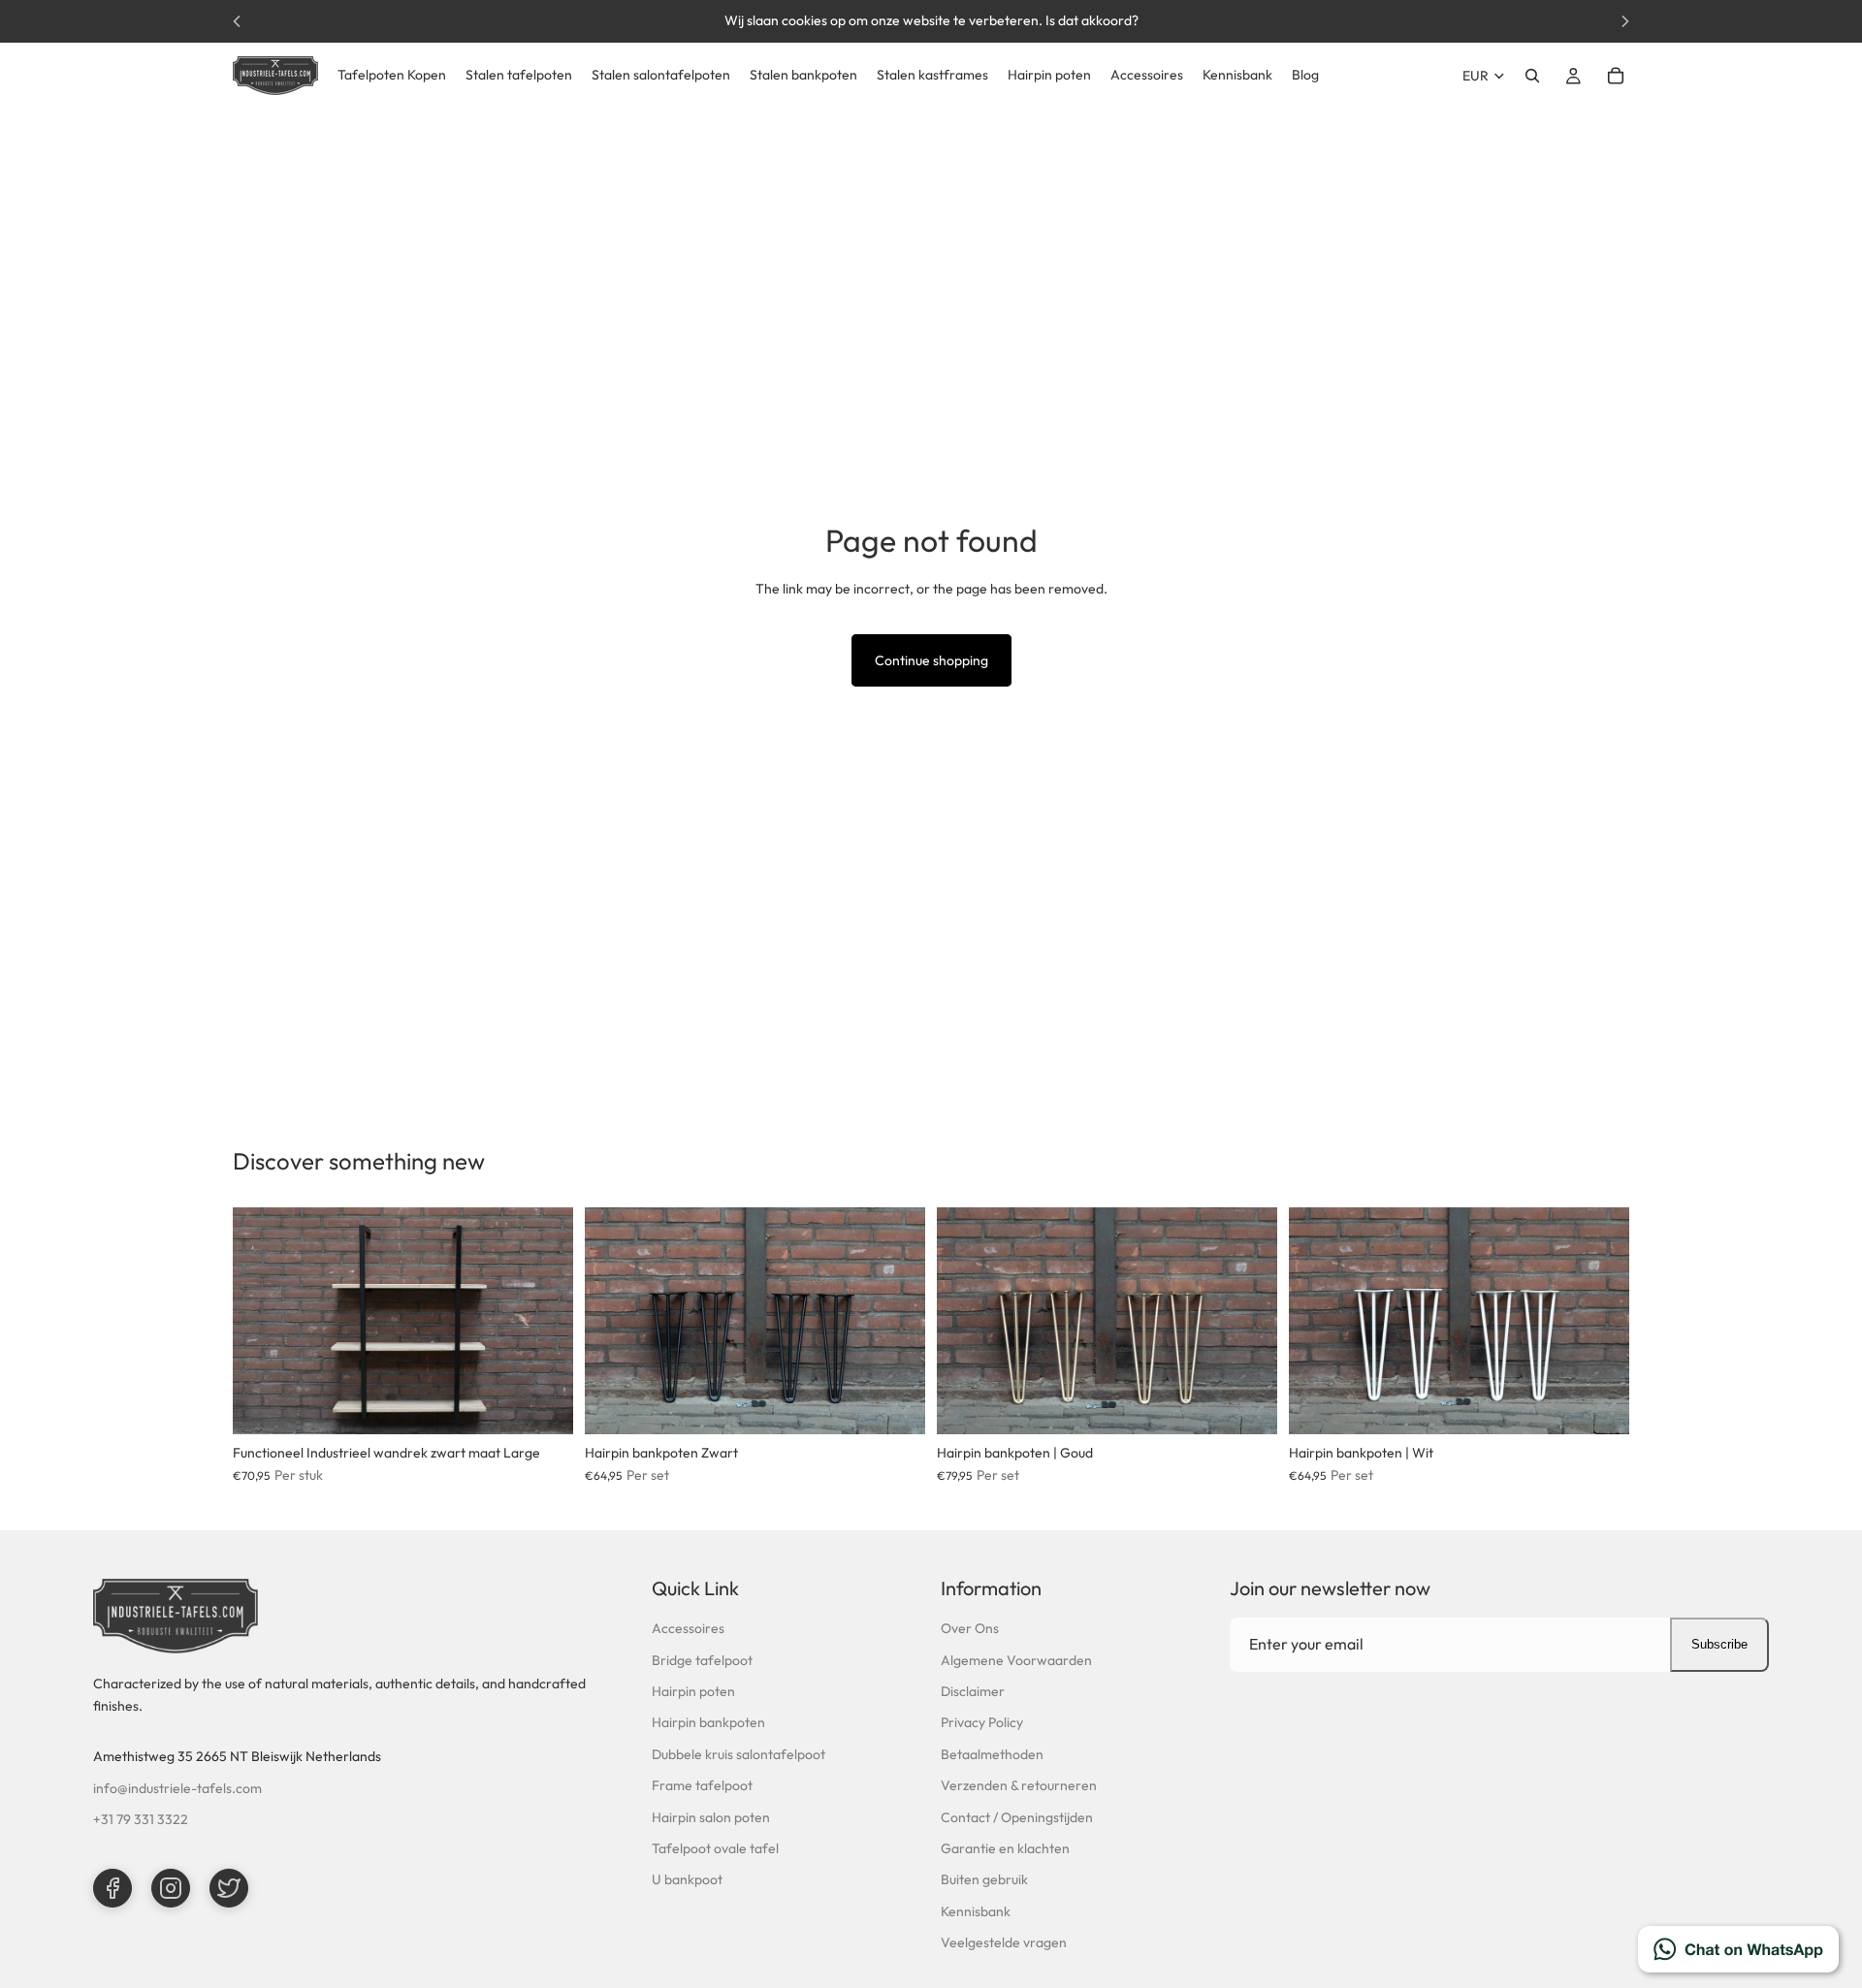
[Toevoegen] (543, 1404)
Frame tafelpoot (702, 1785)
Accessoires (688, 1628)
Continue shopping (931, 660)
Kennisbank (976, 1911)
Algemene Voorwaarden (1016, 1660)
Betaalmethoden (992, 1754)
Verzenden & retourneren (1019, 1785)
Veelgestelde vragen (1004, 1942)
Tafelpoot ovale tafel (715, 1848)
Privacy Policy (982, 1722)
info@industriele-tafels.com (177, 1788)
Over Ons (970, 1628)
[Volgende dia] (544, 1321)
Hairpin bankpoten (708, 1722)
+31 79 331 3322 (141, 1819)
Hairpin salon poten (711, 1817)
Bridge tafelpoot (702, 1660)
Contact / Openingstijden (1017, 1817)
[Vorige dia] (262, 1321)
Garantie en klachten (1005, 1848)
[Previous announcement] (237, 21)
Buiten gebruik (984, 1879)
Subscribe (1719, 1644)
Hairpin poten (693, 1691)
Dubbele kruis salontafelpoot (738, 1754)
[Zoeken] (1532, 76)
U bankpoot (687, 1879)
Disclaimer (973, 1691)
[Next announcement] (1625, 21)
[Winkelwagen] (1616, 76)
